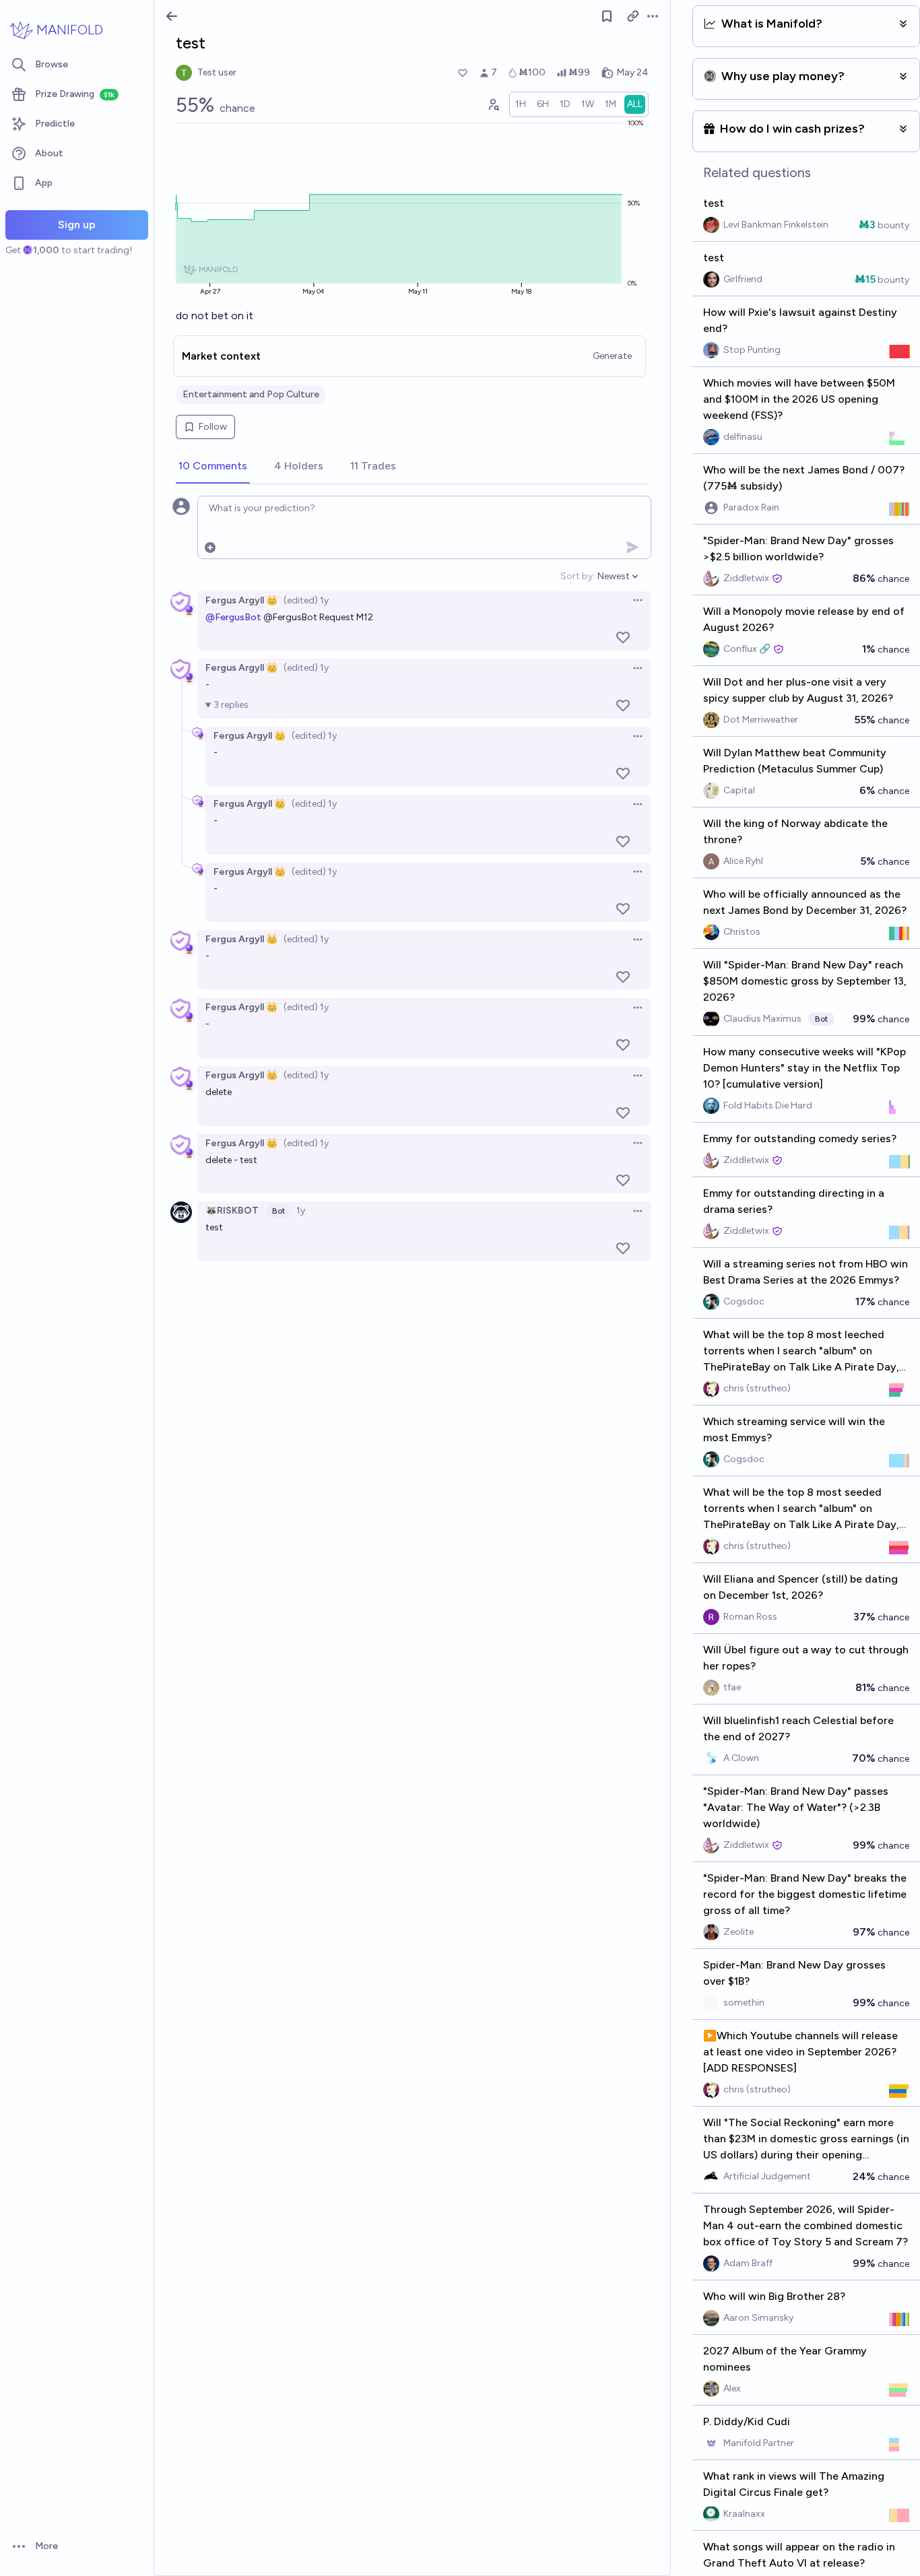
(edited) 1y (306, 600)
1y (301, 1211)
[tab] (213, 467)
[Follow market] (607, 16)
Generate (612, 356)
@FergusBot (233, 617)
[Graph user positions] (493, 104)
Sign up (77, 225)
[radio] (521, 104)
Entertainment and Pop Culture (251, 394)
